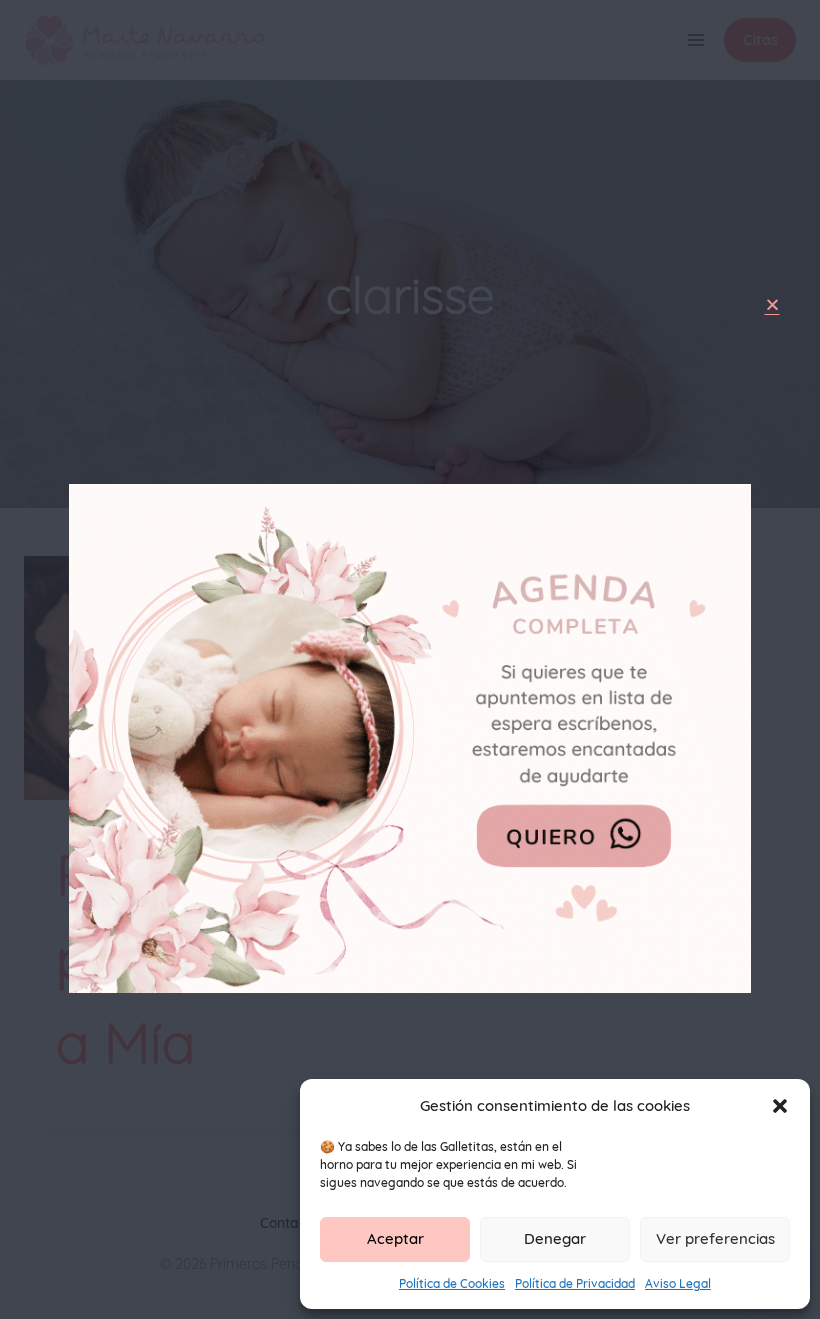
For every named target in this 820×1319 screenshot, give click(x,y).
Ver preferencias (715, 1238)
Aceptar (395, 1238)
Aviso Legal (678, 1283)
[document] (410, 659)
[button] (780, 1106)
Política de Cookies (452, 1283)
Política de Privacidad (575, 1283)
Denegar (555, 1238)
